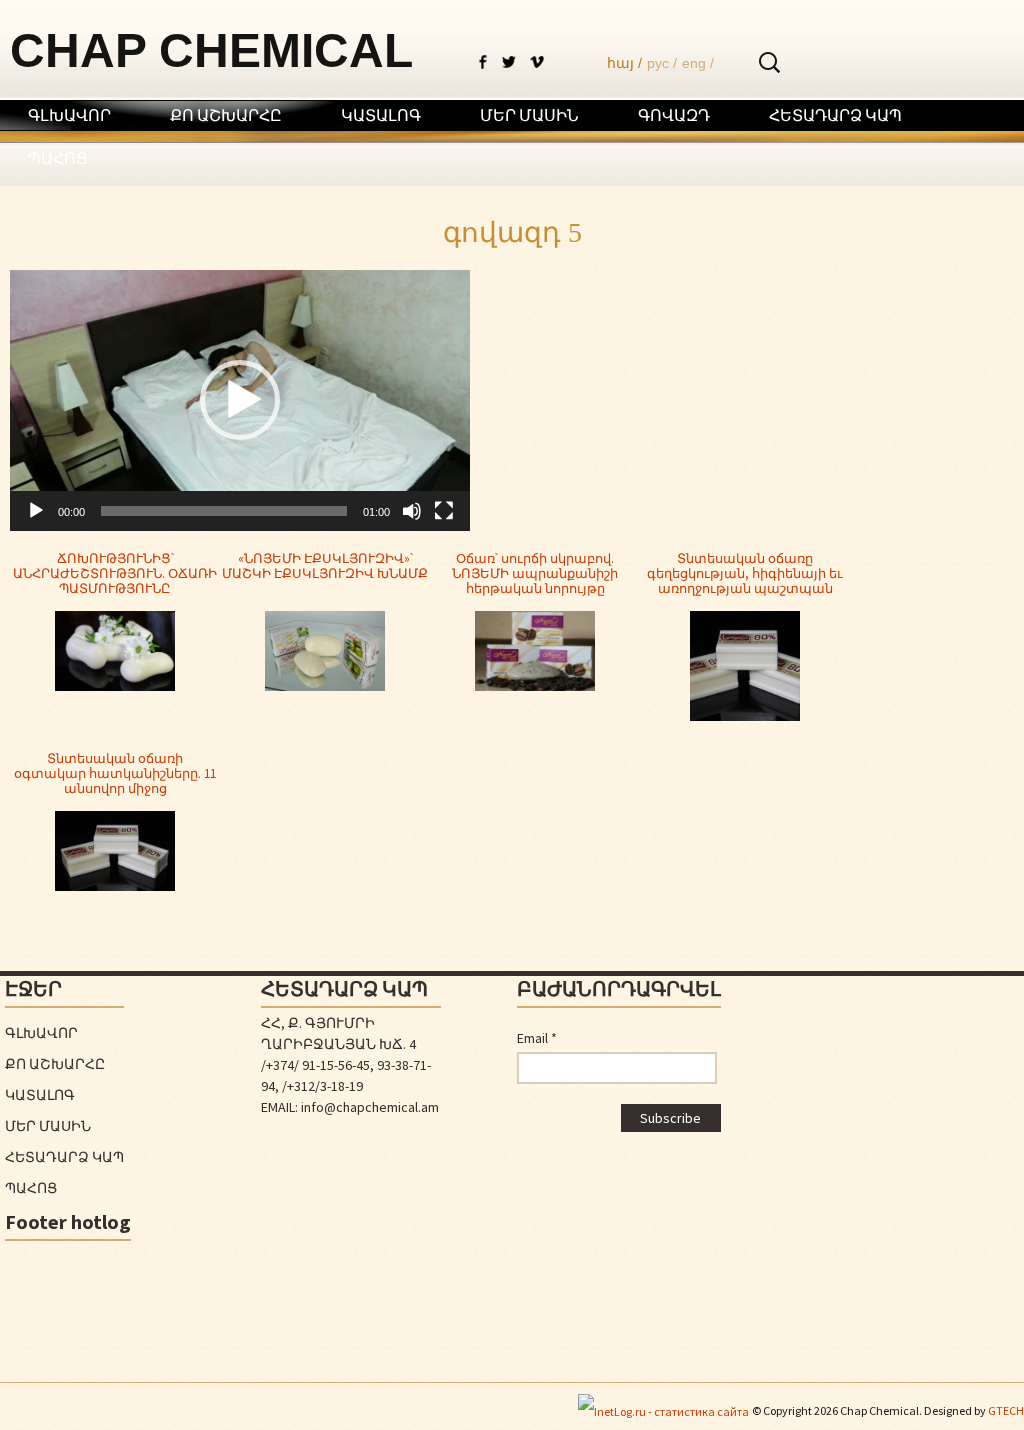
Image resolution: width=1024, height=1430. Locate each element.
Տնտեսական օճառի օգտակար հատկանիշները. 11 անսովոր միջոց (115, 773)
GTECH (1006, 1410)
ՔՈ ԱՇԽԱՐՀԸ (226, 115)
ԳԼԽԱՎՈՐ (69, 115)
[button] (240, 400)
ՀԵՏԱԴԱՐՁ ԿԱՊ (835, 115)
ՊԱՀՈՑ (58, 158)
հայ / (624, 63)
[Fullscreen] (444, 511)
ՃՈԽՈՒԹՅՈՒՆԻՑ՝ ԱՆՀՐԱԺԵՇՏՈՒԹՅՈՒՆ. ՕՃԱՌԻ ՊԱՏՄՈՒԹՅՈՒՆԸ (115, 573)
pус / (662, 63)
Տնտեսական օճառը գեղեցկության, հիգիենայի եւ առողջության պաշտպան (745, 573)
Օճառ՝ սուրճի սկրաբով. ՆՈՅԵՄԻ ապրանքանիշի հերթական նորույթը (535, 573)
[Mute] (412, 511)
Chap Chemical (211, 50)
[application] (240, 400)
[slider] (224, 511)
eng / (698, 63)
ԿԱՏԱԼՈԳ (381, 115)
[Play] (36, 511)
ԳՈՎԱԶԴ (674, 115)
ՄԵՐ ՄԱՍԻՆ (529, 115)
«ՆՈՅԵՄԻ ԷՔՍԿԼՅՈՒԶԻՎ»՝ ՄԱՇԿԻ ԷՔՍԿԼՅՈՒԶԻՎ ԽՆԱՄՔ (325, 566)
